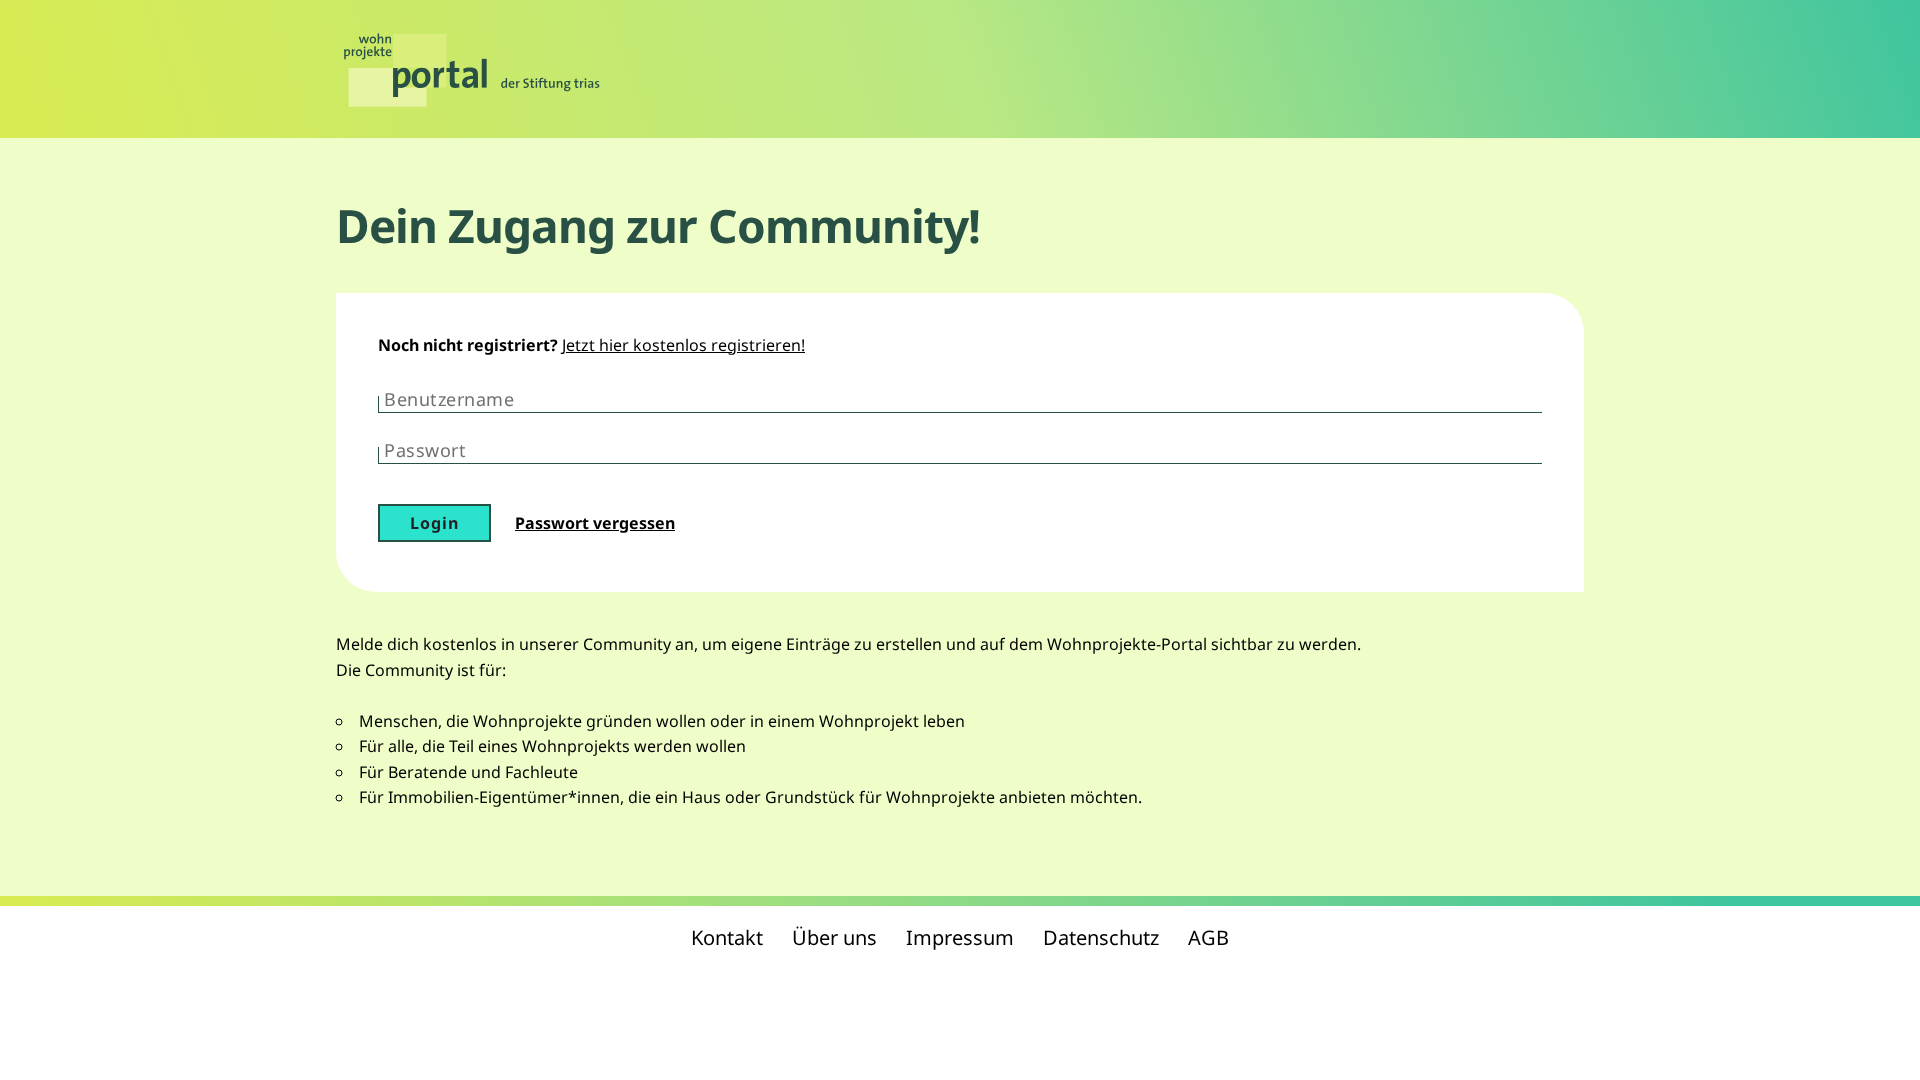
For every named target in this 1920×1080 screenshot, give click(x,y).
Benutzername (449, 399)
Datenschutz (1101, 937)
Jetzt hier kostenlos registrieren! (683, 345)
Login (434, 523)
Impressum (960, 937)
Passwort (425, 450)
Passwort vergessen (595, 523)
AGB (1208, 937)
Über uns (834, 937)
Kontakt (727, 937)
